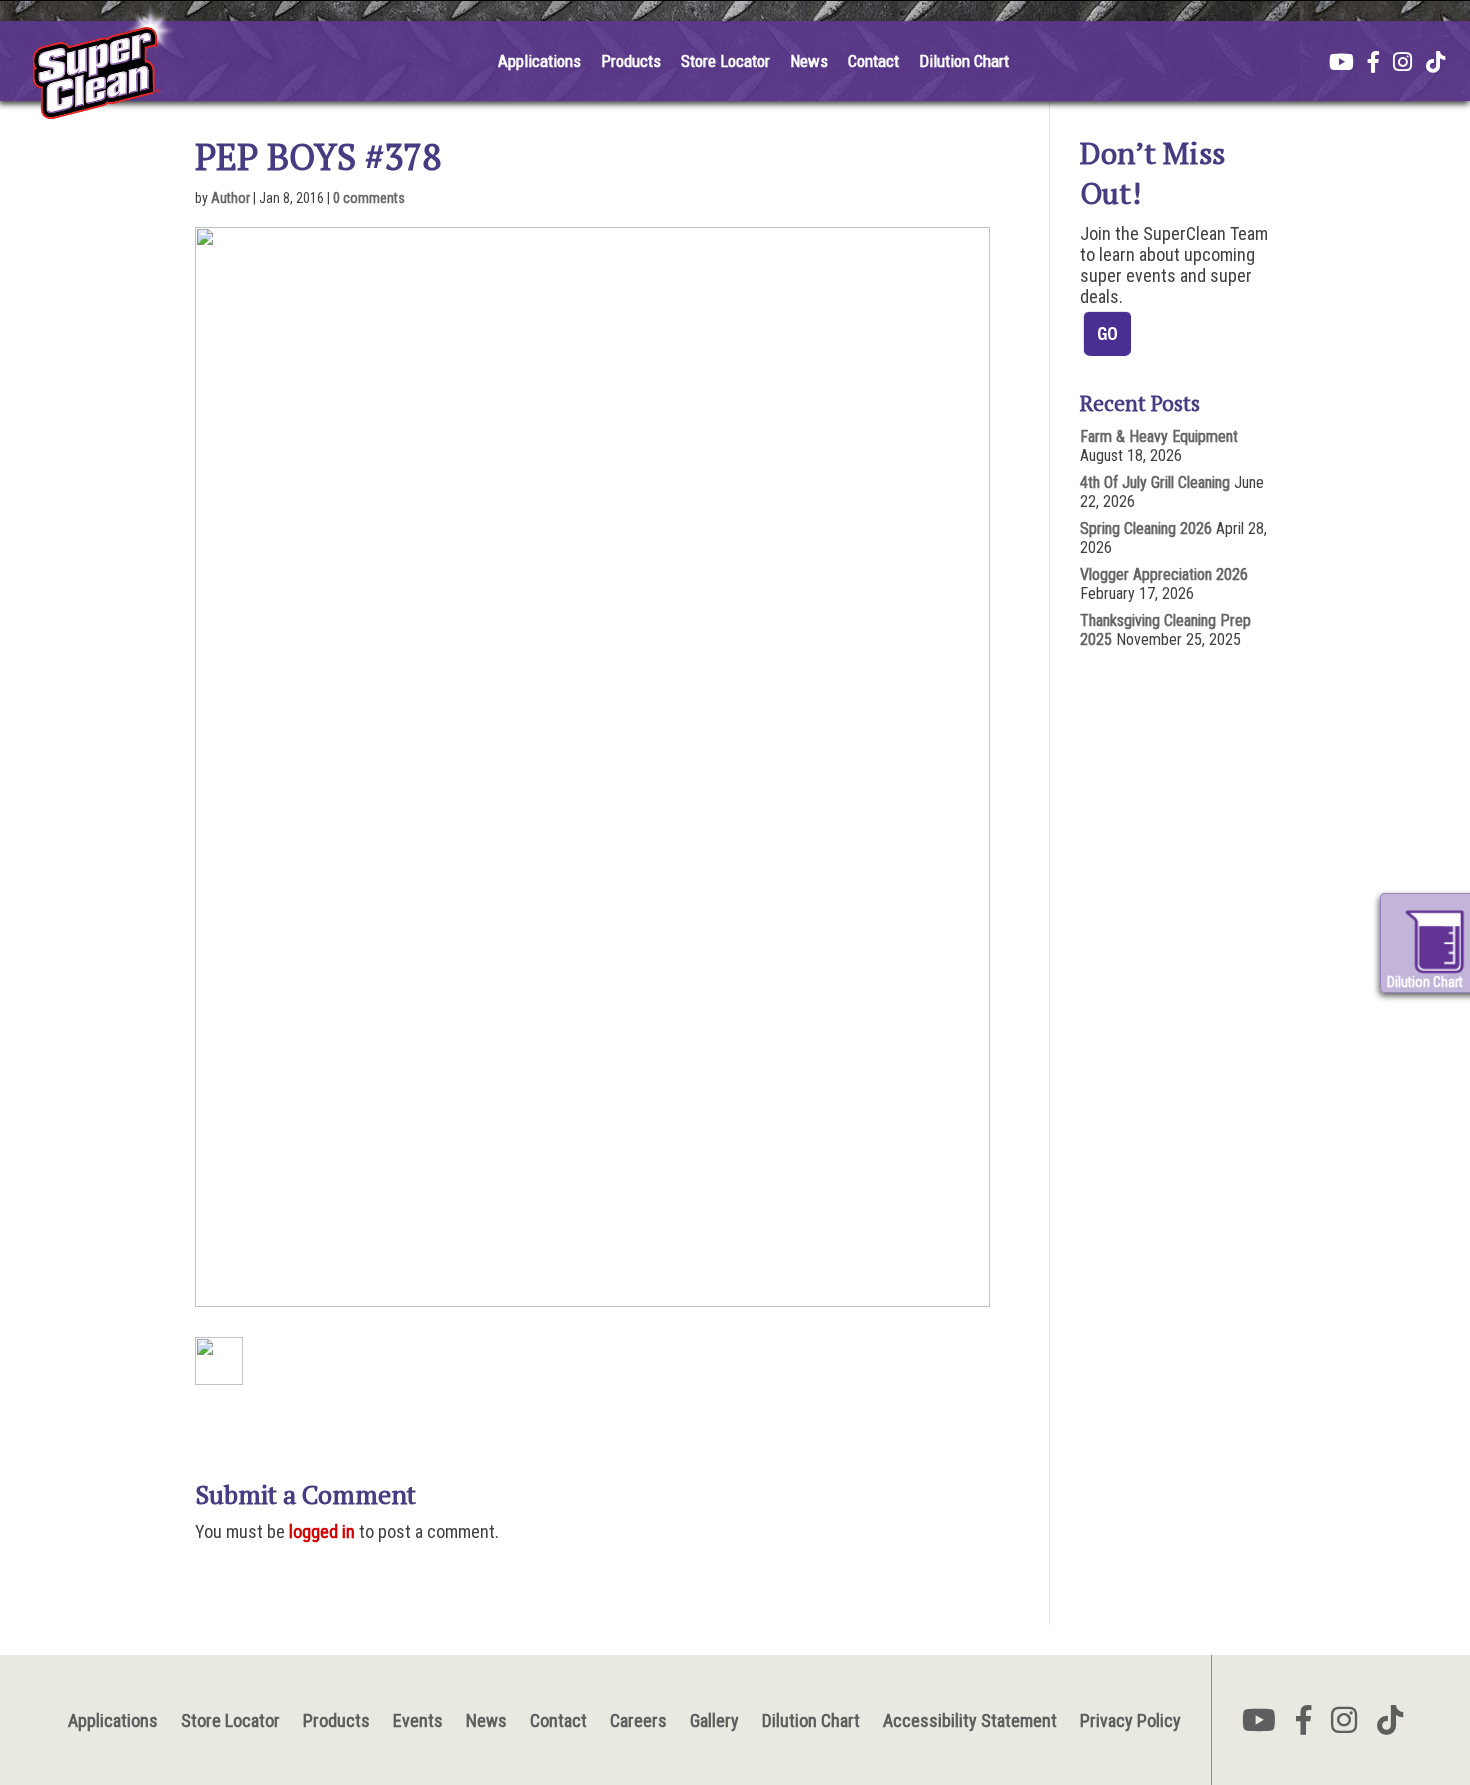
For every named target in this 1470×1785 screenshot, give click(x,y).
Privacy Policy (1130, 1720)
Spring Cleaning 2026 (1146, 528)
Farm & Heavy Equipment (1159, 436)
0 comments (369, 198)
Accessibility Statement (970, 1720)
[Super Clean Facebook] (1373, 64)
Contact (873, 61)
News (809, 61)
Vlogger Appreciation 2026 (1164, 574)
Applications (539, 61)
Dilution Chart (964, 61)
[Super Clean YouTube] (1341, 64)
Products (631, 61)
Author (230, 198)
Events (418, 1720)
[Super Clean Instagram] (1402, 64)
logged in (322, 1531)
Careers (638, 1720)
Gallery (714, 1720)
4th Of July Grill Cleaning (1155, 482)
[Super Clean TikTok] (1435, 64)
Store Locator (725, 61)
